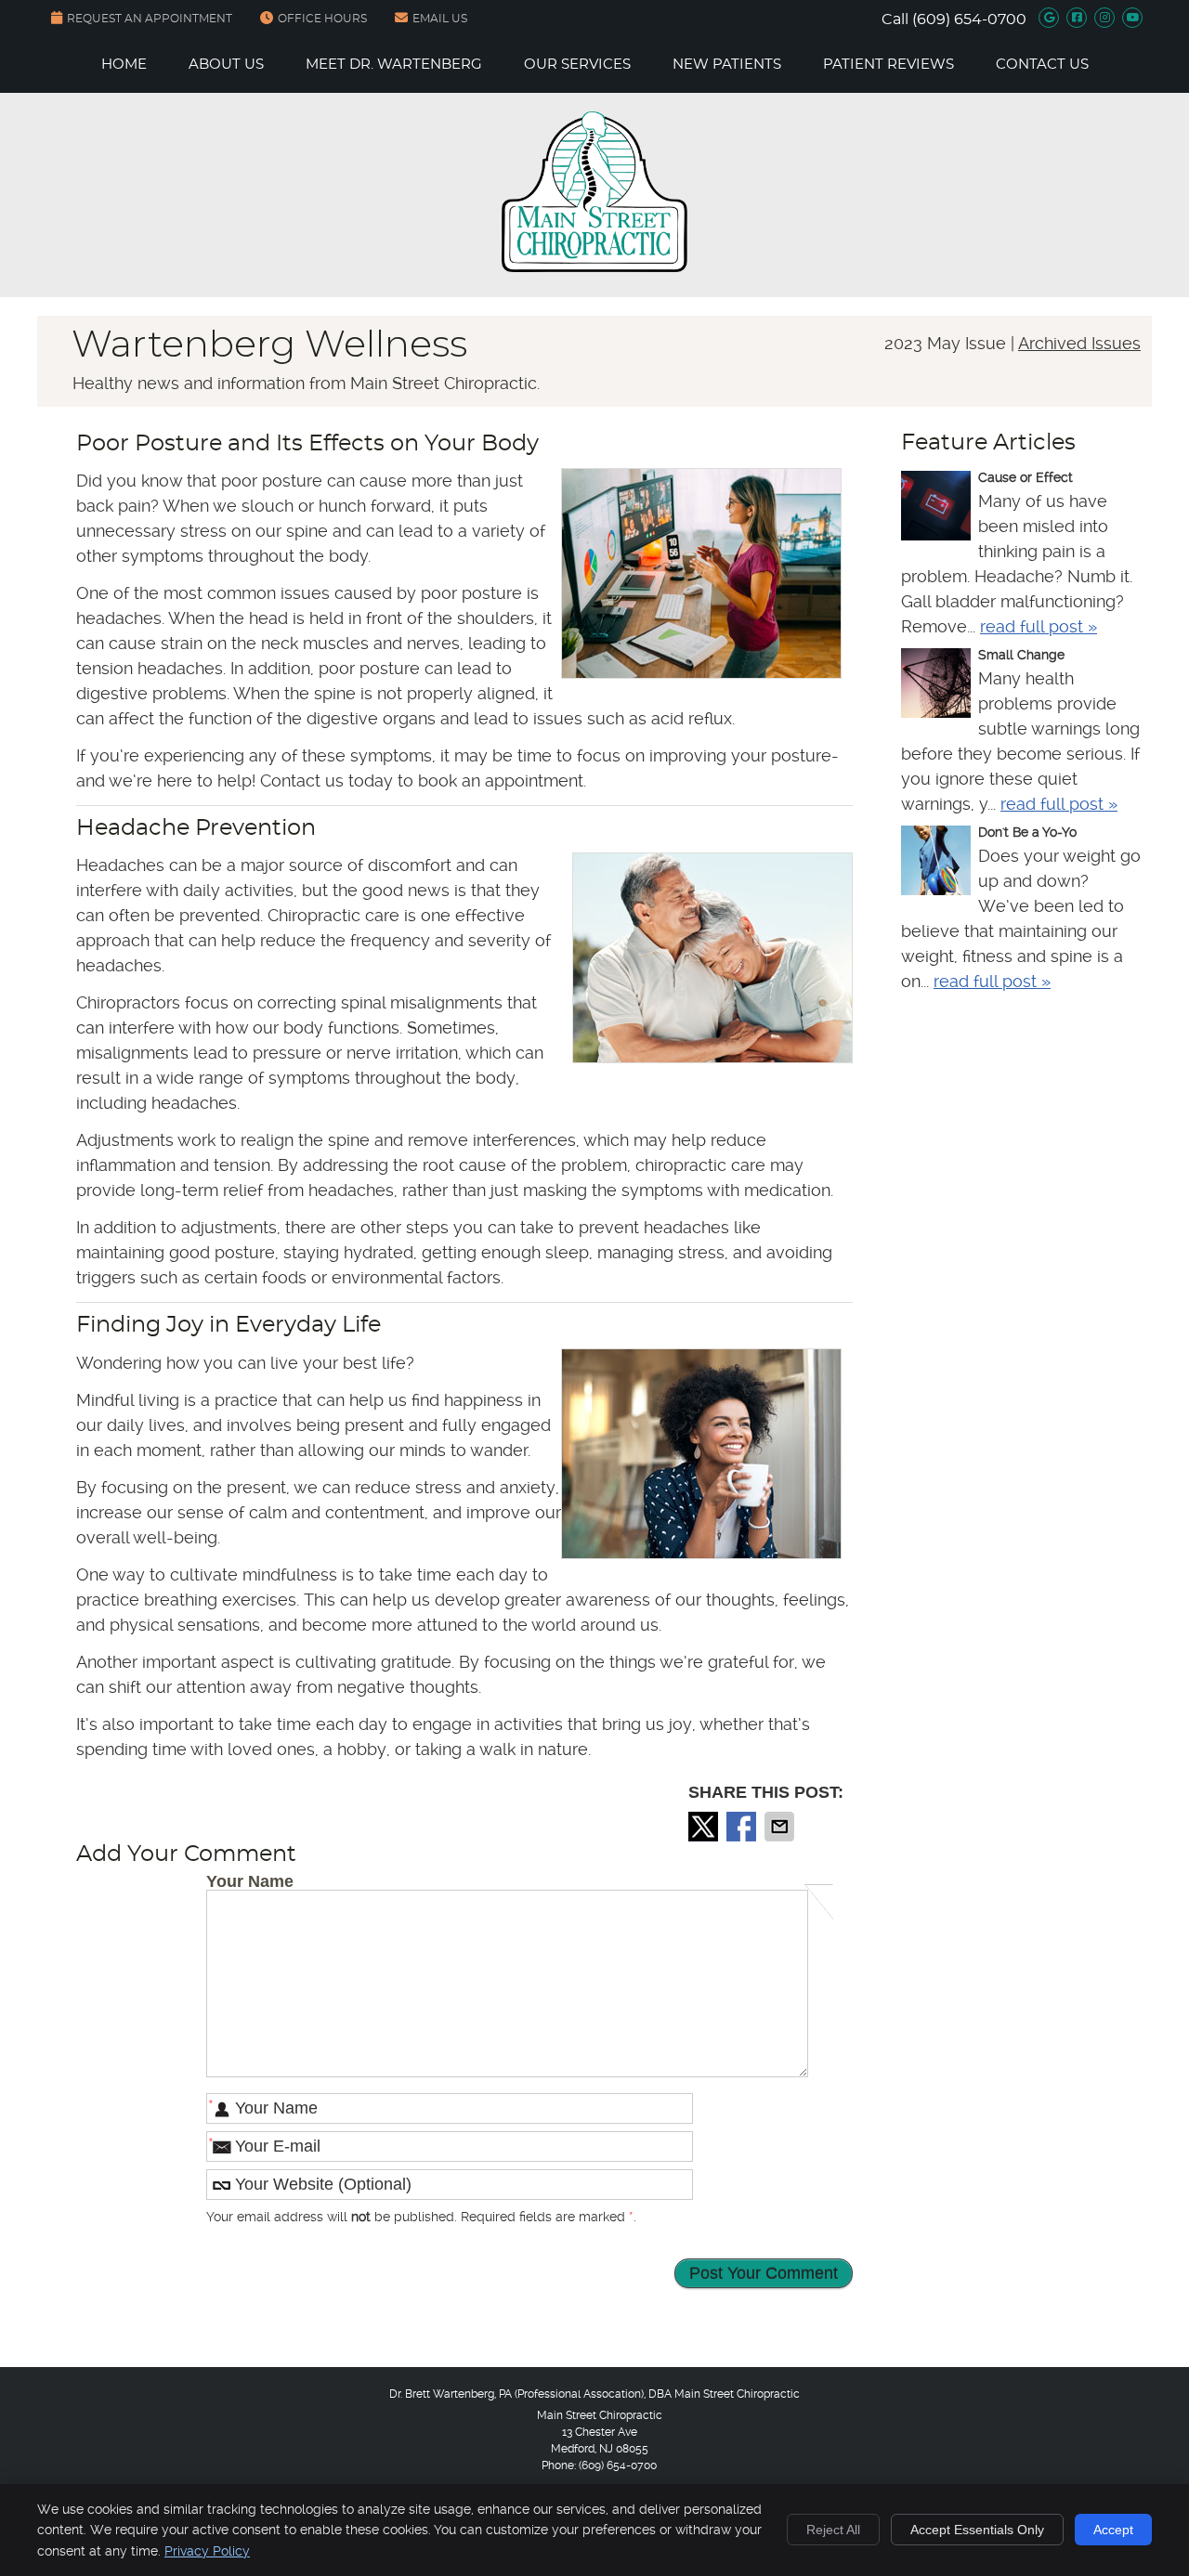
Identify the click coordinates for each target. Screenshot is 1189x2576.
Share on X (705, 1827)
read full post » (1039, 626)
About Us (226, 65)
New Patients (727, 65)
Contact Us (1042, 65)
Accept (1113, 2530)
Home (124, 65)
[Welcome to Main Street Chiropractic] (594, 266)
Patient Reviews (888, 65)
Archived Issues (1079, 343)
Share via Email (781, 1827)
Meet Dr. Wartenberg (394, 65)
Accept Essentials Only (977, 2530)
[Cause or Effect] (936, 509)
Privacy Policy (207, 2551)
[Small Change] (936, 686)
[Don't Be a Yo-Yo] (936, 864)
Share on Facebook (743, 1827)
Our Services (577, 65)
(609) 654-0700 (969, 20)
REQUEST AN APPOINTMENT (150, 19)
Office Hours (322, 19)
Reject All (833, 2530)
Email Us (440, 19)
